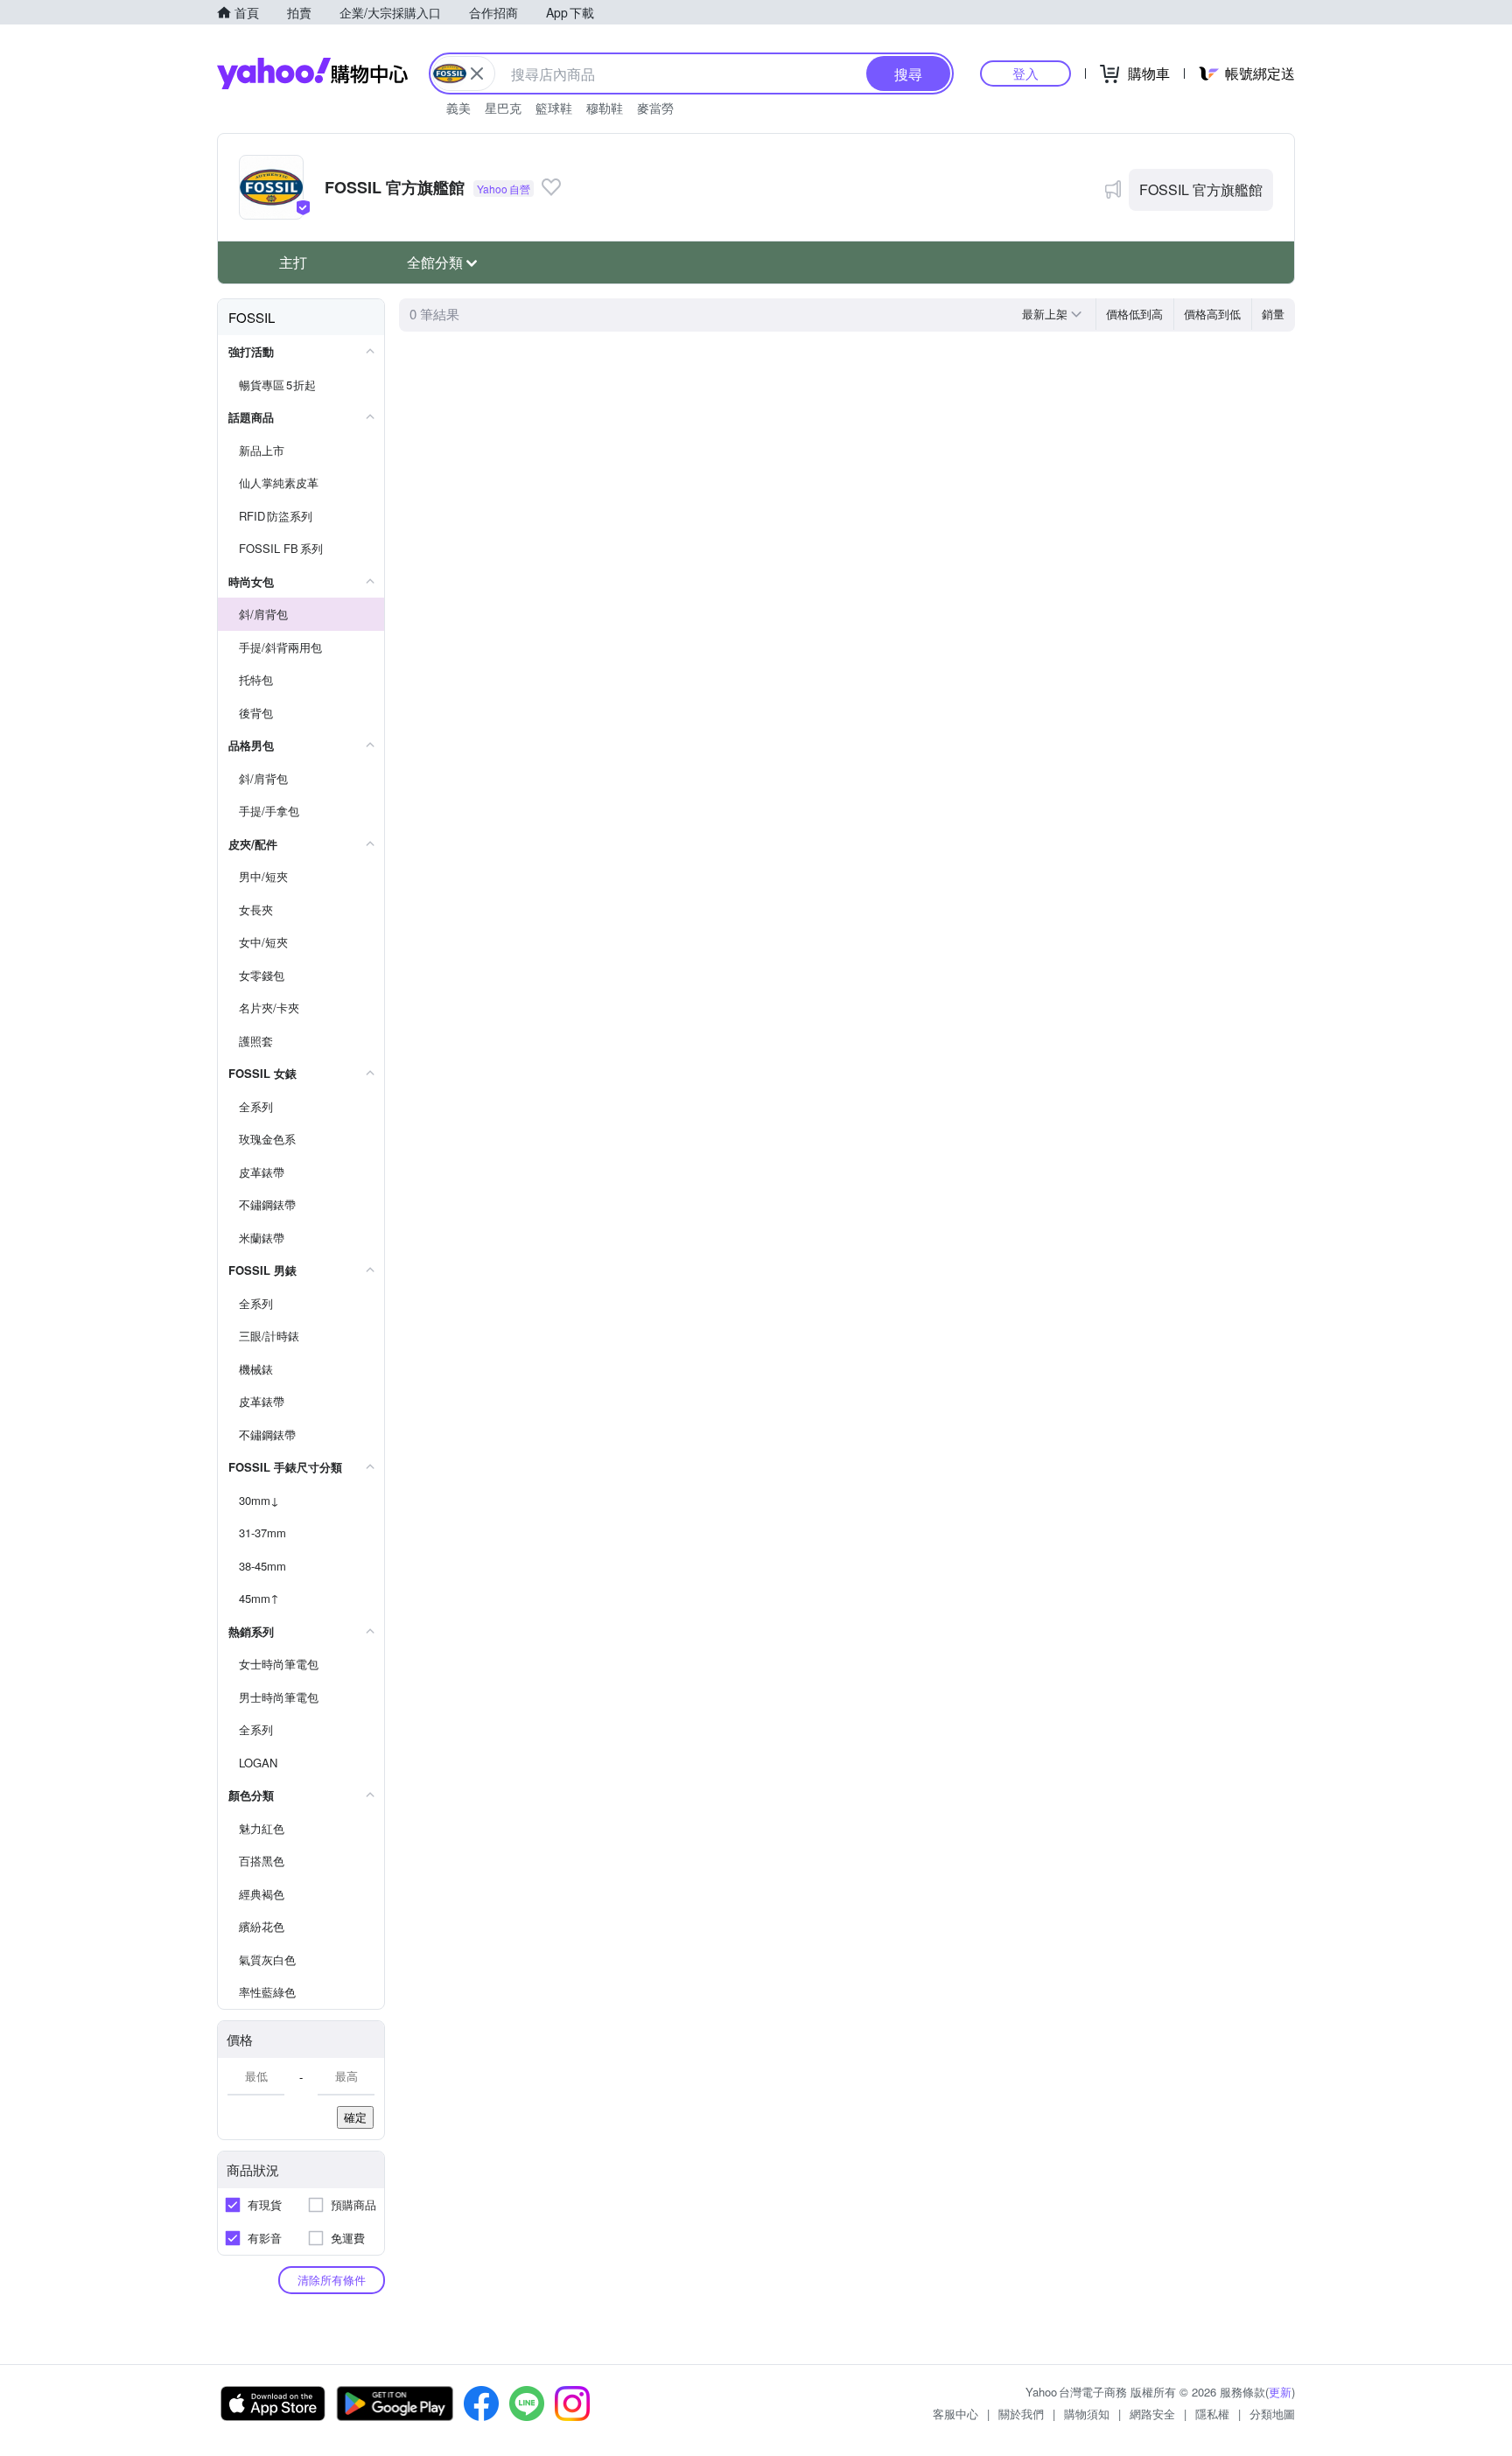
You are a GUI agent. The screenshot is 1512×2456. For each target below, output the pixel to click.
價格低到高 (1134, 314)
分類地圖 (1272, 2414)
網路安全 (1152, 2414)
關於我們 (1021, 2414)
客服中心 (955, 2414)
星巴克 (503, 108)
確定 (355, 2117)
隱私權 (1212, 2414)
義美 (458, 108)
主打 (293, 262)
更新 (1280, 2392)
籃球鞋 (554, 108)
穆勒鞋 (605, 108)
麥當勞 (655, 108)
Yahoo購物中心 (312, 73)
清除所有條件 (332, 2280)
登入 (1025, 73)
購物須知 (1087, 2414)
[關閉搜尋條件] (477, 73)
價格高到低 (1212, 314)
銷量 (1273, 314)
